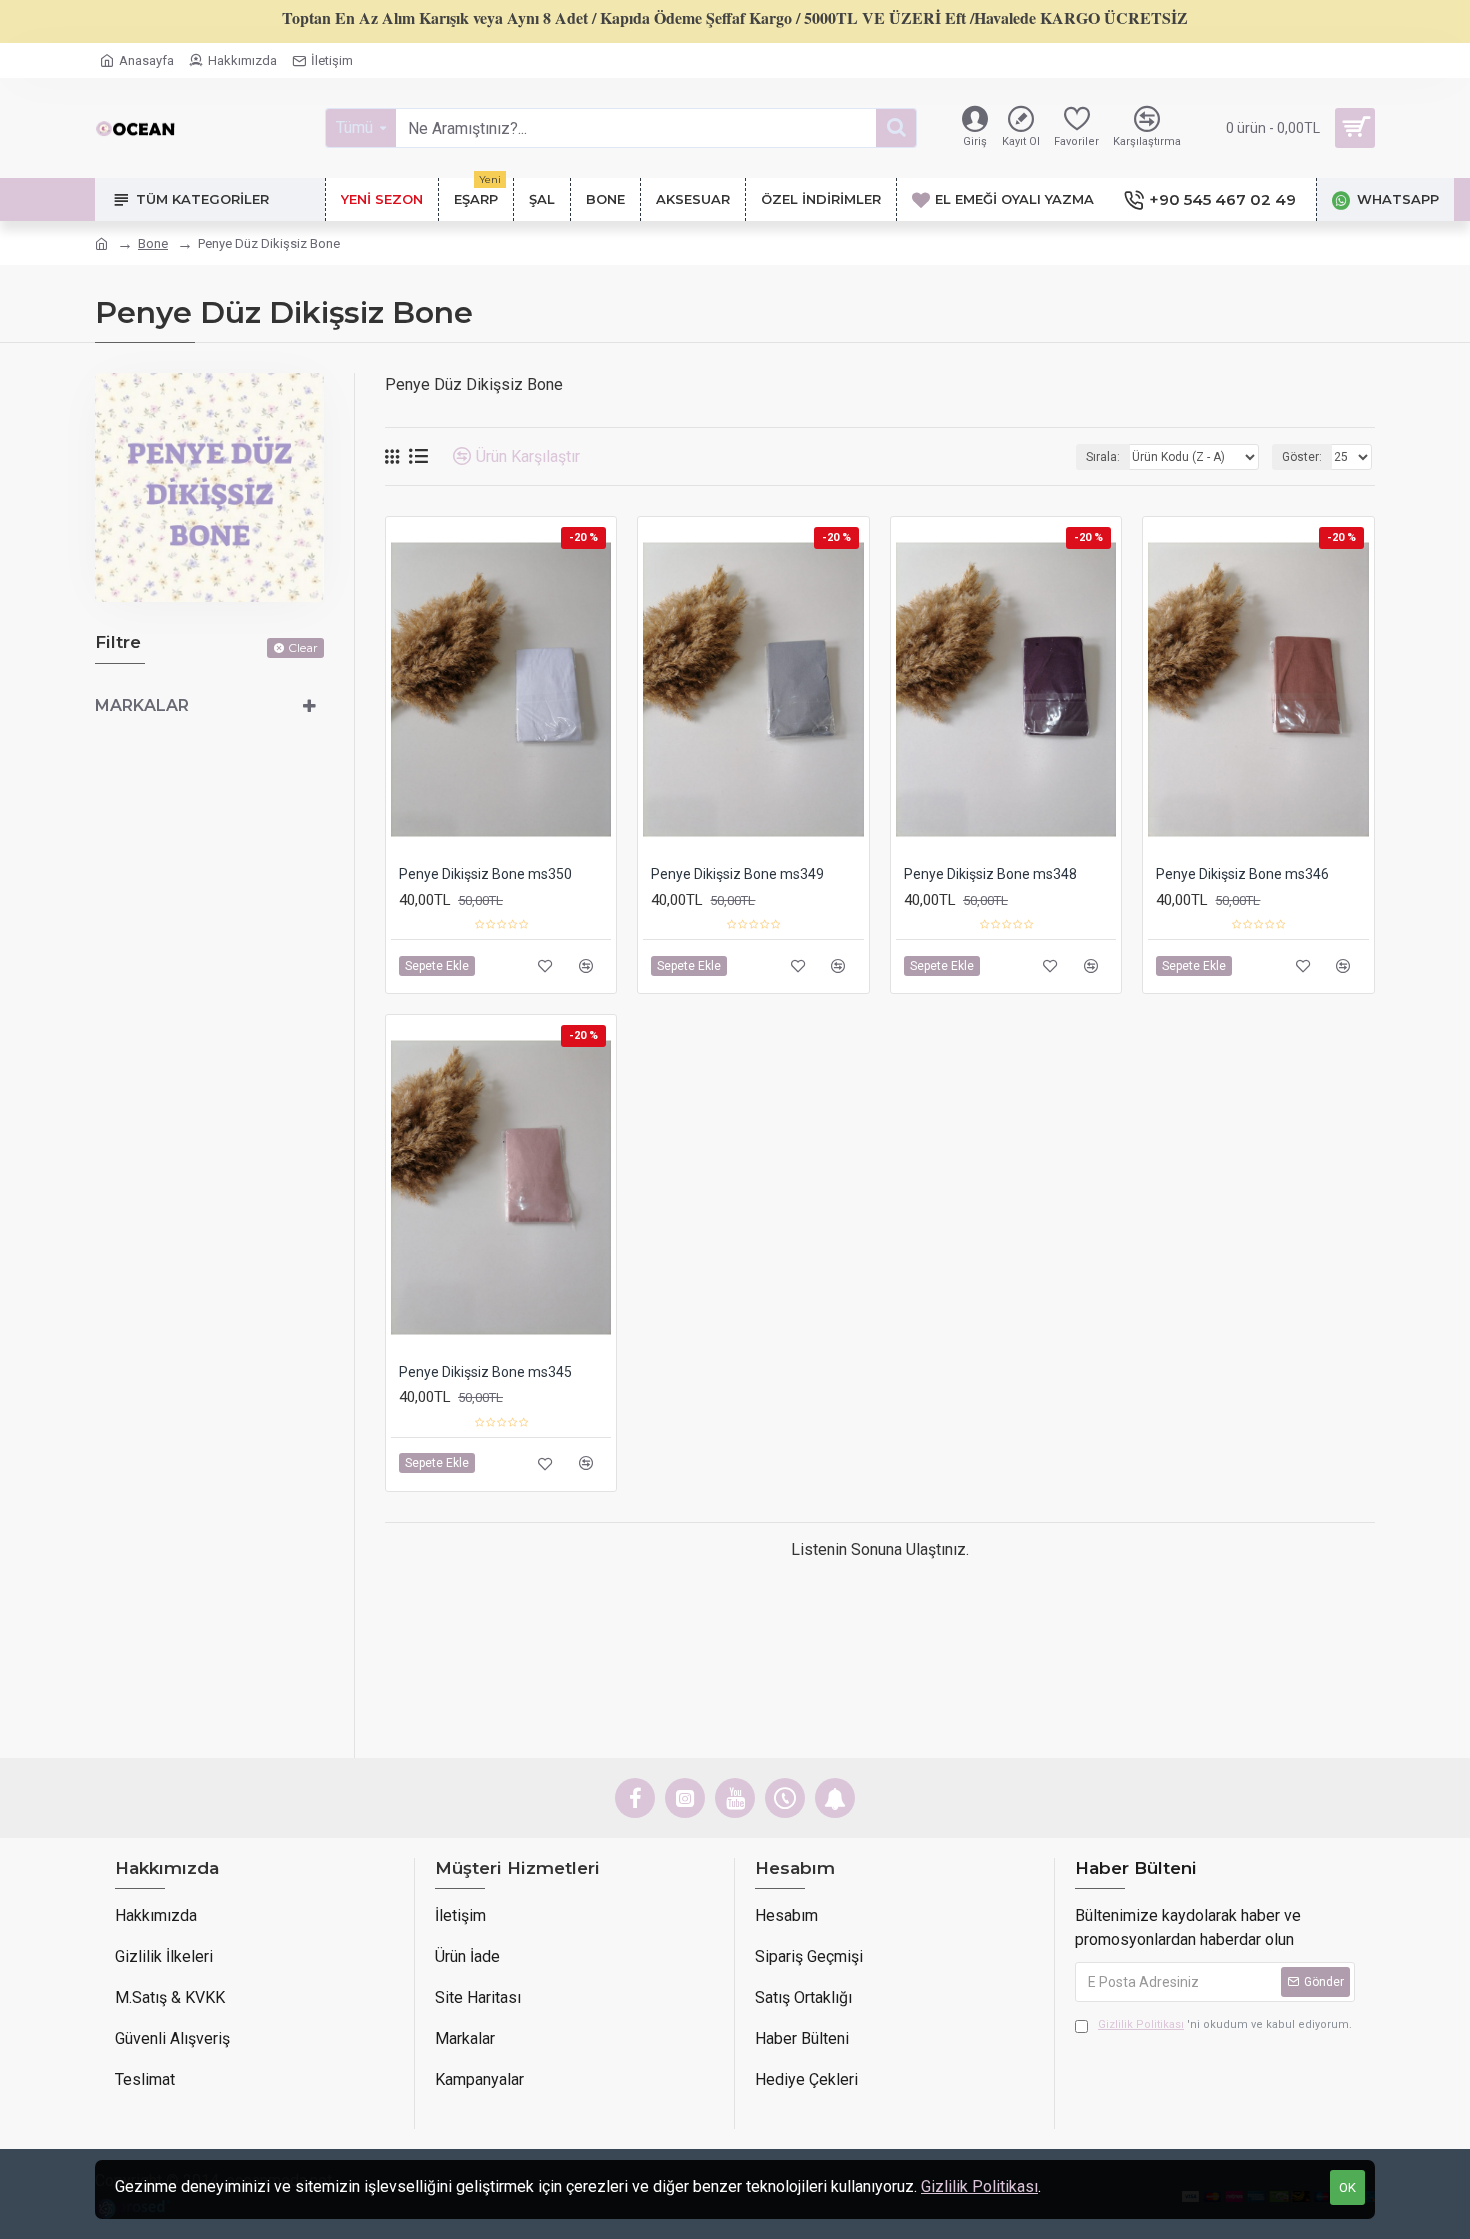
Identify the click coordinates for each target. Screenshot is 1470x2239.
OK (1347, 2187)
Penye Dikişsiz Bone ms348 (990, 874)
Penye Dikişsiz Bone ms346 (1242, 874)
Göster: (1302, 457)
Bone (153, 243)
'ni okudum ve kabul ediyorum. (1225, 2024)
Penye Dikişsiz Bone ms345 (485, 1372)
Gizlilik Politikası (979, 2186)
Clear (303, 647)
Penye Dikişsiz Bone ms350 (485, 874)
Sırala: (1103, 457)
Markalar (142, 705)
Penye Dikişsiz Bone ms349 (737, 874)
